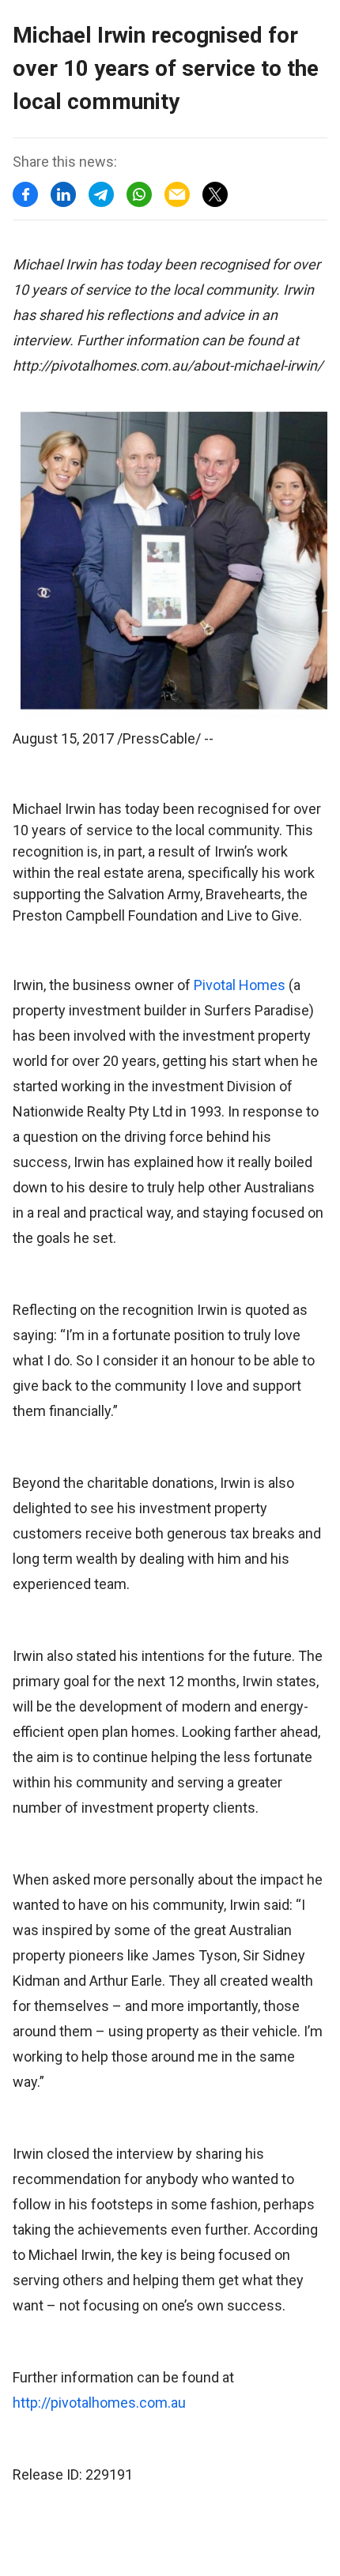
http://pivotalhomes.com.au (99, 2403)
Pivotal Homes (240, 985)
